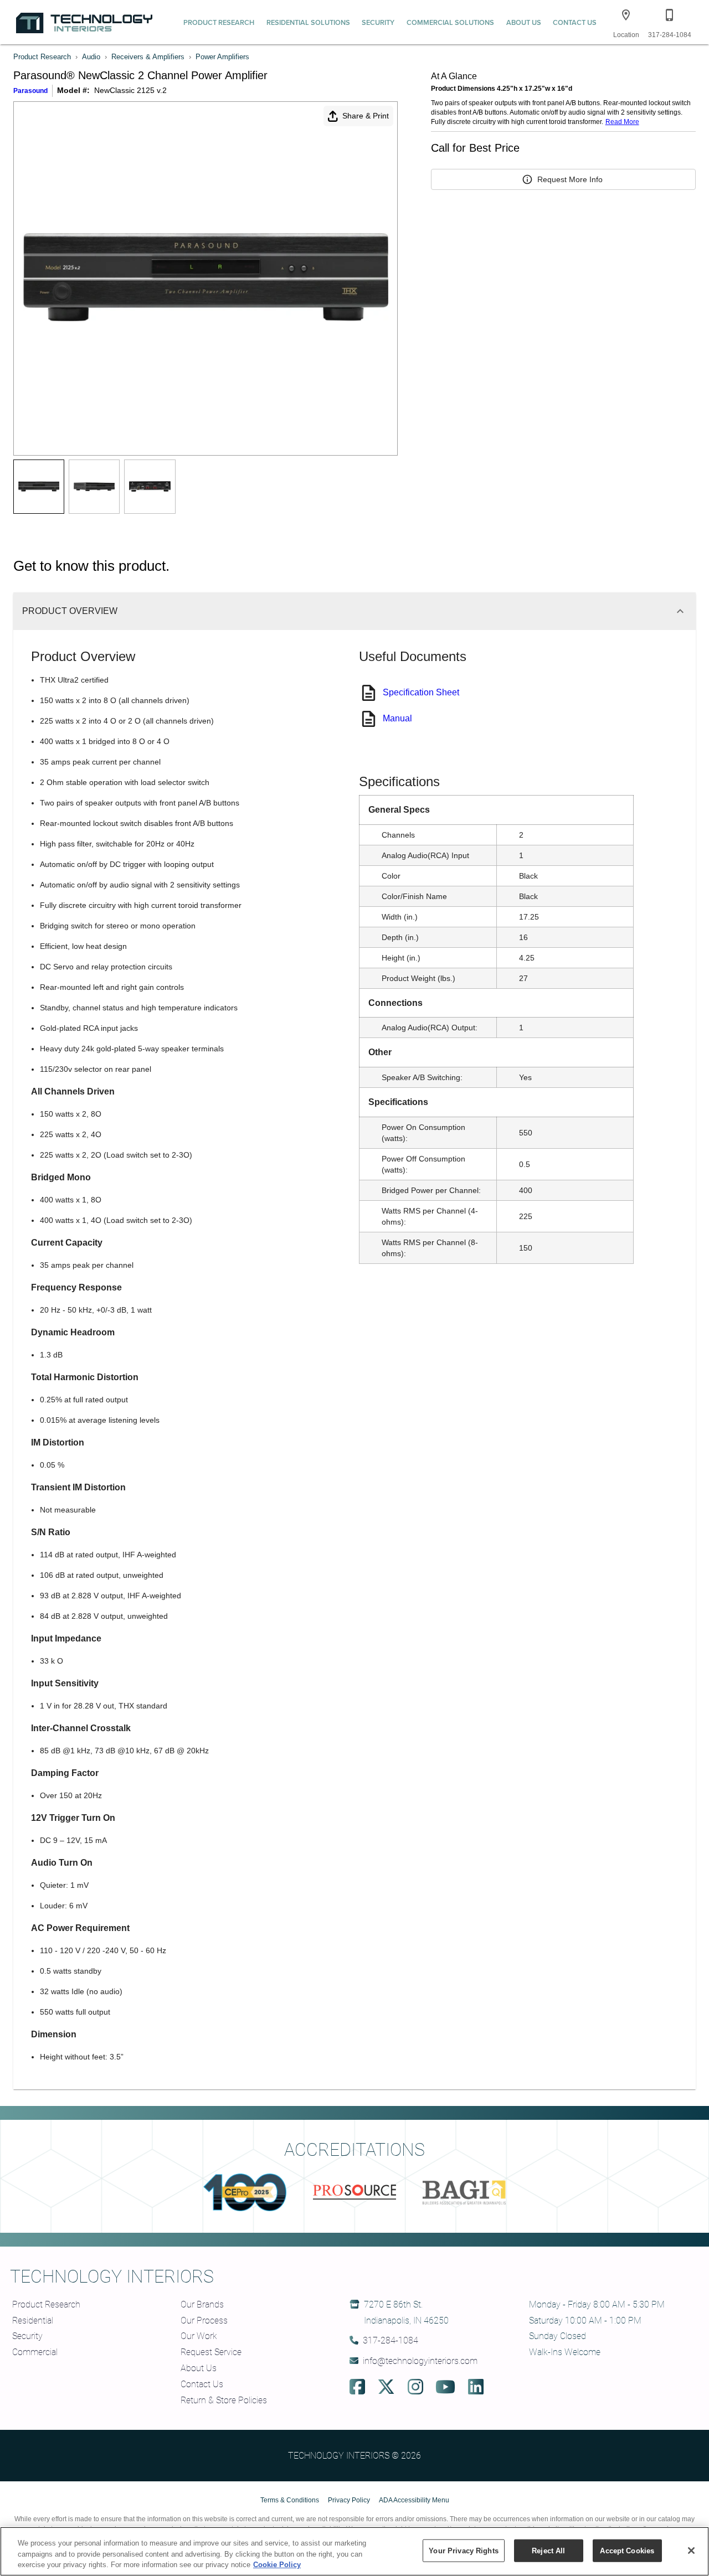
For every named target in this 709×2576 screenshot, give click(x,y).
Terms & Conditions (290, 2500)
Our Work (199, 2335)
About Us (524, 22)
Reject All (548, 2550)
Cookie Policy (277, 2565)
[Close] (691, 2551)
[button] (626, 15)
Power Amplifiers (222, 57)
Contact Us (575, 22)
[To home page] (84, 22)
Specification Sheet (421, 692)
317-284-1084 (391, 2340)
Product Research (219, 22)
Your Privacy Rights (463, 2550)
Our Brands (202, 2304)
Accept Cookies (627, 2550)
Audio (91, 57)
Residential (33, 2320)
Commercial (35, 2352)
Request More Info (570, 179)
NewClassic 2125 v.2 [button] (130, 90)
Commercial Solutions (450, 22)
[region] (354, 2551)
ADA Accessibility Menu (414, 2500)
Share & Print (366, 116)
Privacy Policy (349, 2500)
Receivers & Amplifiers (148, 57)
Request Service (211, 2352)
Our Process (204, 2320)
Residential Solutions (308, 22)
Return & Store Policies (224, 2400)
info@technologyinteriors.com (420, 2360)
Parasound (30, 91)
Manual (397, 718)
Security (378, 22)
